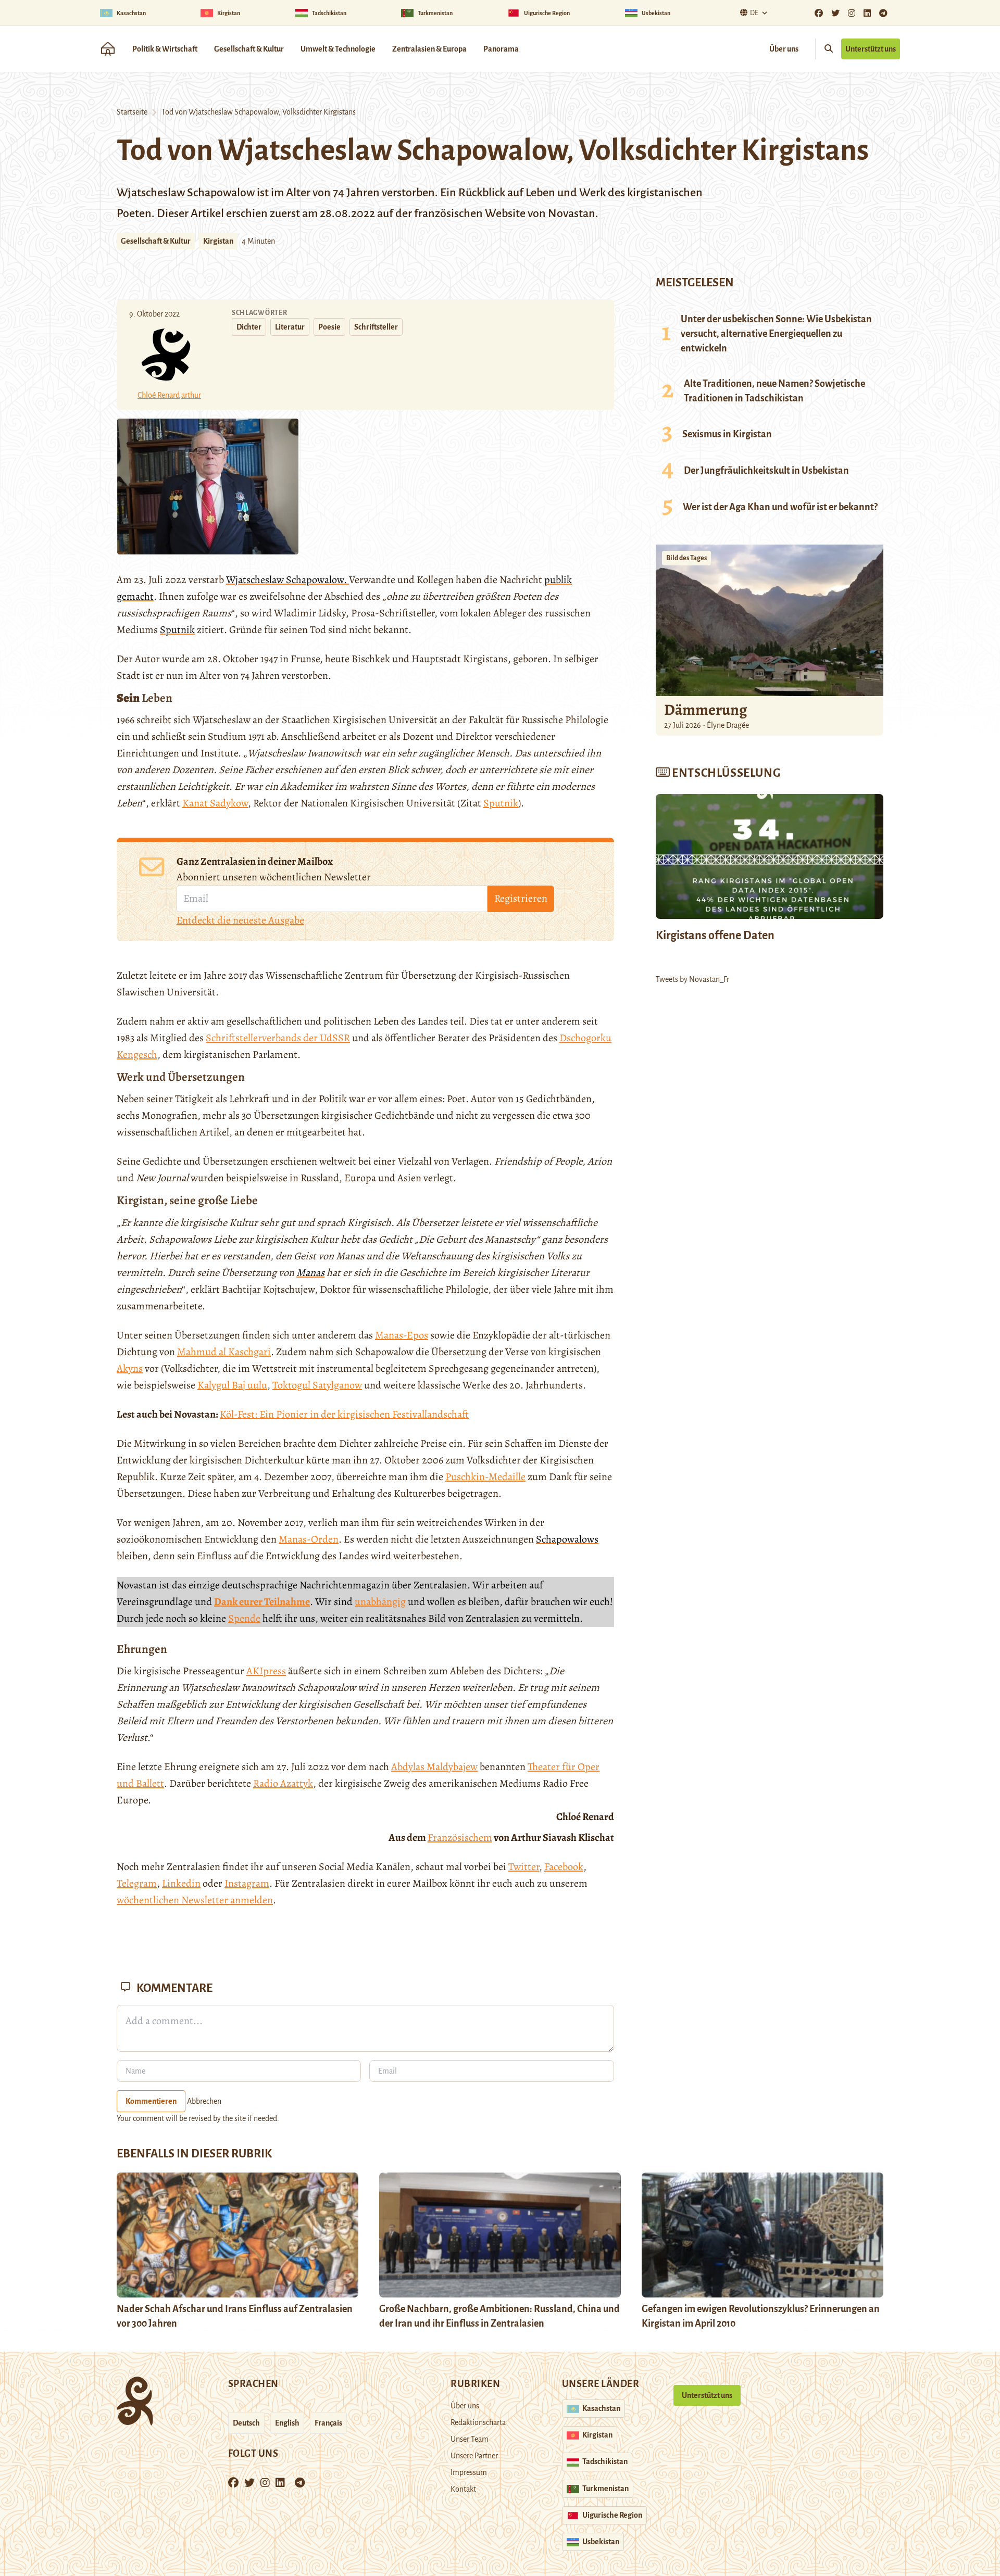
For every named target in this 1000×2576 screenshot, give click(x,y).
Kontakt (463, 2489)
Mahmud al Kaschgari (224, 1352)
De (754, 13)
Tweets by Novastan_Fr (692, 979)
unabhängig (380, 1602)
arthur (191, 395)
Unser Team (470, 2439)
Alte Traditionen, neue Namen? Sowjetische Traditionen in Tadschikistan (774, 391)
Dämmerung (705, 710)
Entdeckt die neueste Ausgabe (240, 920)
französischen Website (471, 213)
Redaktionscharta (478, 2422)
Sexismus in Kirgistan (727, 434)
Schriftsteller (376, 327)
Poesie (329, 327)
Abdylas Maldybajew (434, 1767)
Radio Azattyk (283, 1783)
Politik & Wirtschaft (165, 49)
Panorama (501, 49)
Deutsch (246, 2423)
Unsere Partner (474, 2456)
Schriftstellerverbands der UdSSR (278, 1038)
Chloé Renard (159, 395)
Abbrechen (204, 2101)
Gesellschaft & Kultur (249, 49)
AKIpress (266, 1671)
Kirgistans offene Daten (715, 936)
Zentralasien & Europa (429, 49)
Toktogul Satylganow (317, 1385)
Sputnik (501, 803)
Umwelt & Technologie (338, 49)
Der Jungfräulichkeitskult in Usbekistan (766, 471)
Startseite (132, 112)
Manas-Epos (402, 1335)
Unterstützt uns (871, 49)
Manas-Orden (309, 1539)
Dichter (249, 327)
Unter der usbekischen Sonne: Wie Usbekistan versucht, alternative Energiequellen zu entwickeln (776, 334)
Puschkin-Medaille (485, 1477)
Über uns (784, 49)
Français (328, 2423)
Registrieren (521, 898)
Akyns (130, 1368)
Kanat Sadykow (215, 803)
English (287, 2423)
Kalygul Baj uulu (232, 1385)
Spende (244, 1618)
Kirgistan (218, 241)
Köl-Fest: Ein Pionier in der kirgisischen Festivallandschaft (344, 1414)
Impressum (469, 2472)
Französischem (460, 1838)
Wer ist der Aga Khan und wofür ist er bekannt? (780, 507)
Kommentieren (151, 2101)
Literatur (290, 327)
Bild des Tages (686, 558)
